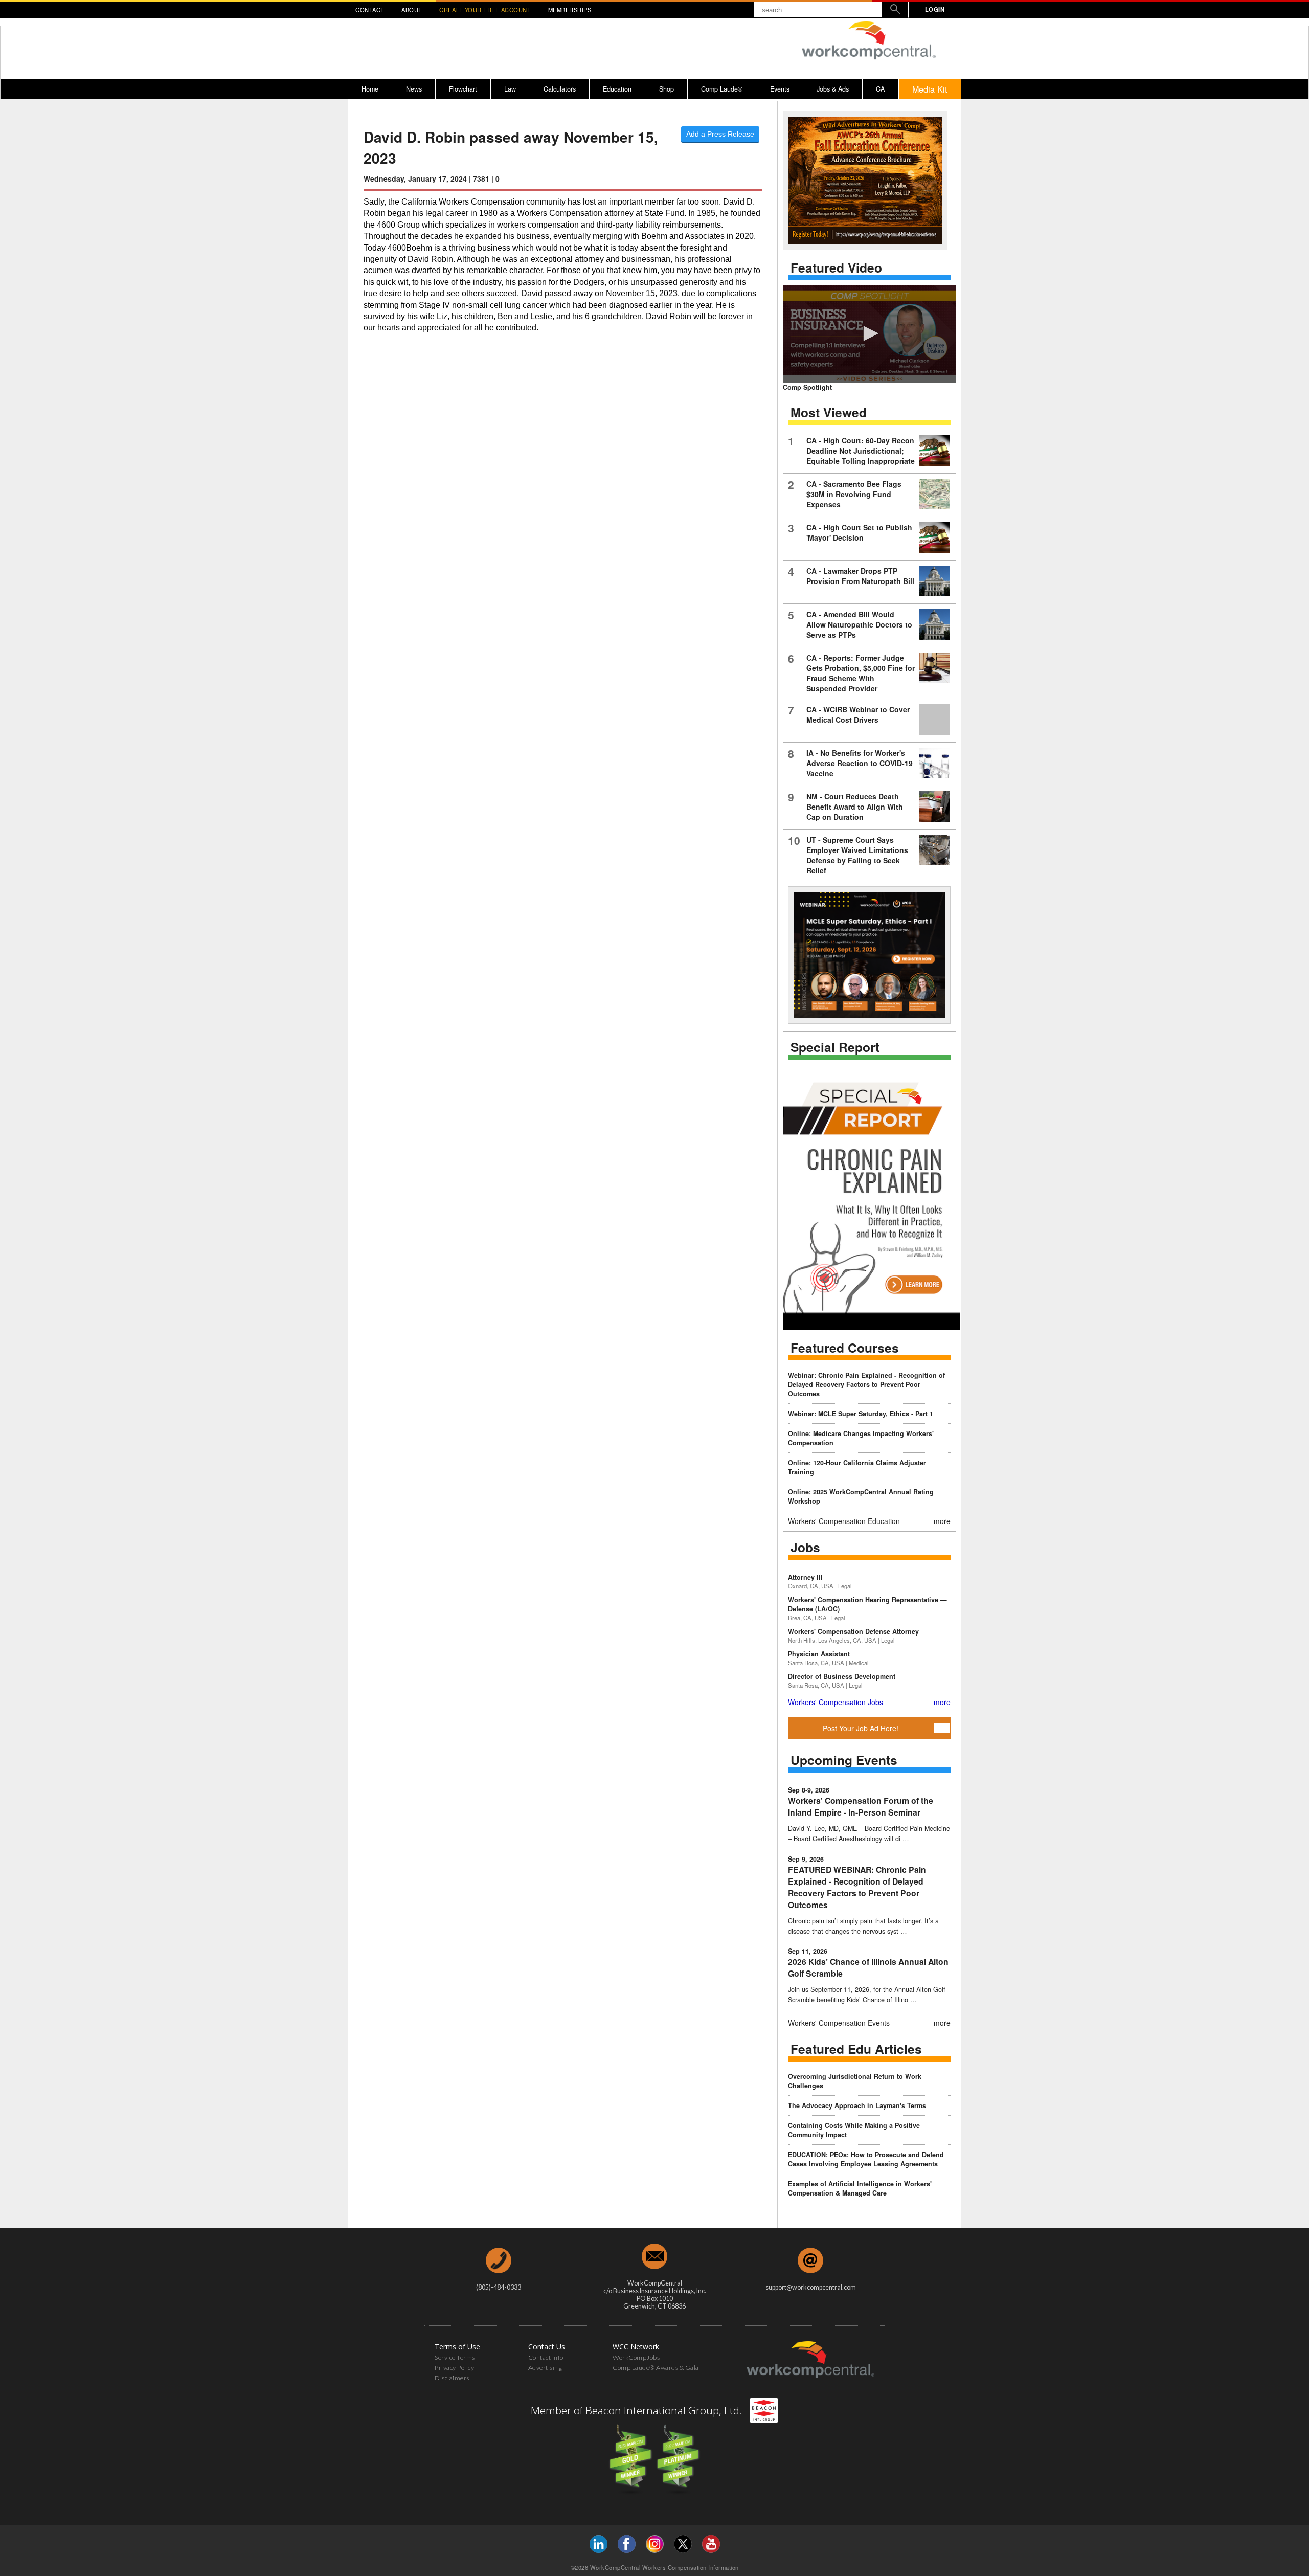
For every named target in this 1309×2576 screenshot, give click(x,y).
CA (880, 89)
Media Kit (930, 89)
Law (510, 89)
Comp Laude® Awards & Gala (656, 2368)
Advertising (545, 2368)
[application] (869, 334)
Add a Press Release (720, 134)
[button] (869, 333)
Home (370, 89)
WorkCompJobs (636, 2357)
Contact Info (546, 2357)
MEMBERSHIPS (570, 10)
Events (780, 89)
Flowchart (463, 89)
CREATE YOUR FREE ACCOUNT (485, 10)
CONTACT (370, 10)
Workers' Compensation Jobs (836, 1702)
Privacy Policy (454, 2368)
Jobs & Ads (833, 89)
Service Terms (455, 2357)
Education (617, 89)
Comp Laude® (722, 89)
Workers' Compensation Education (844, 1521)
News (414, 89)
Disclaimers (452, 2378)
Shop (667, 89)
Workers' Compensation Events (839, 2023)
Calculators (560, 89)
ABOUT (412, 10)
